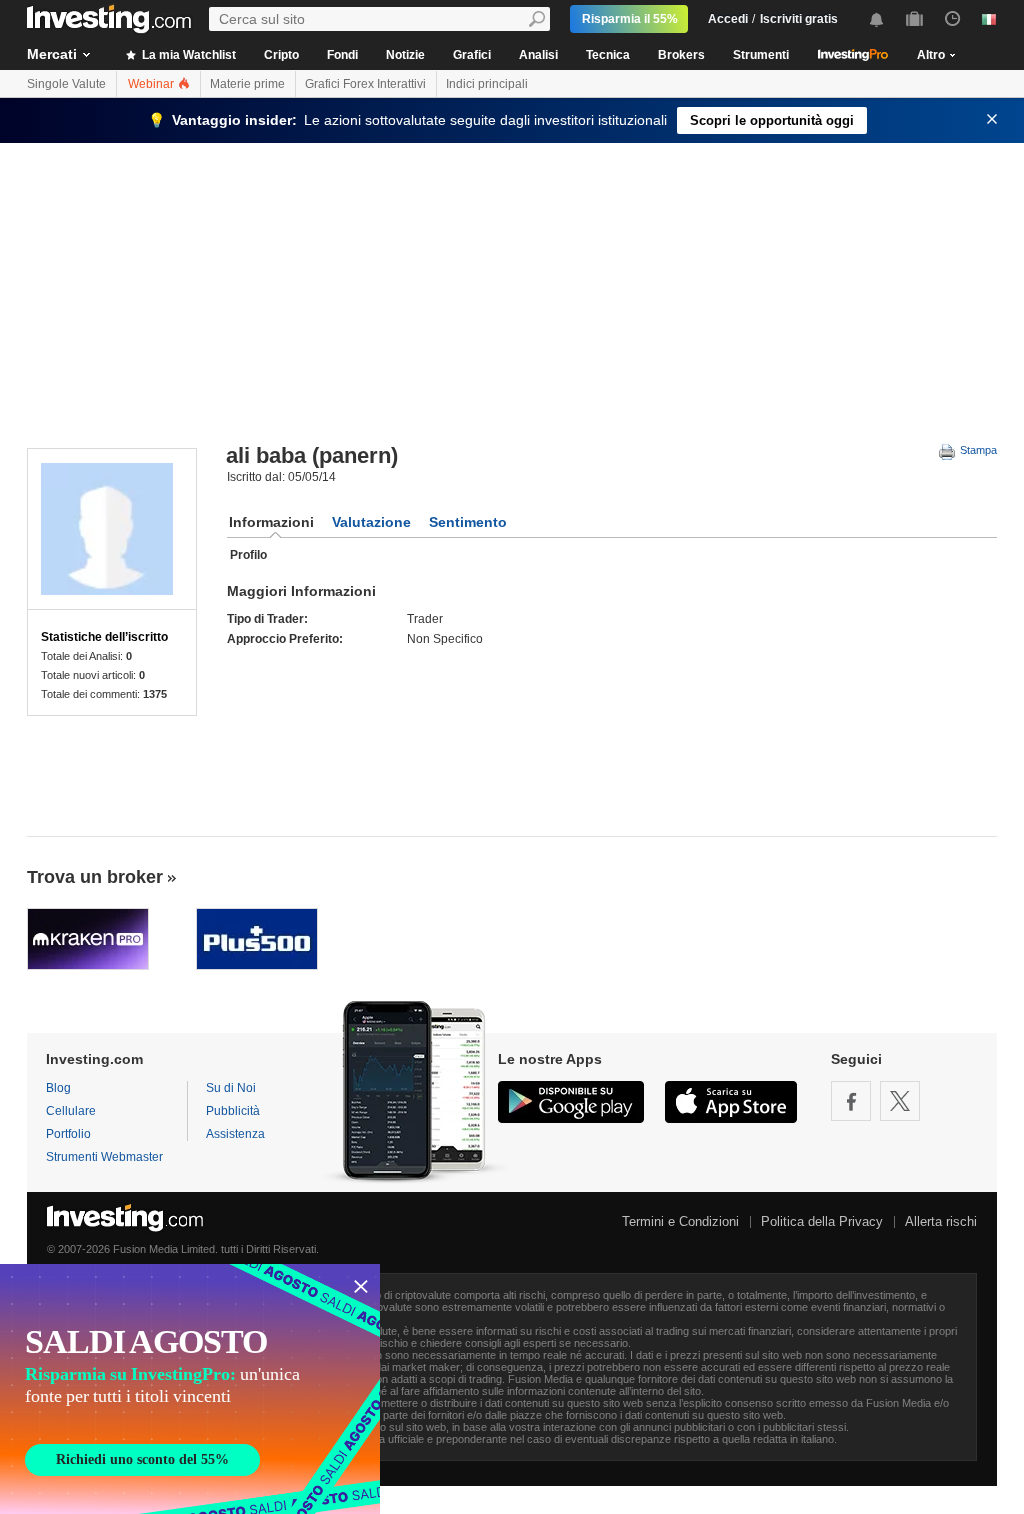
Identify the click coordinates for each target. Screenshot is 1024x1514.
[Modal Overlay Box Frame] (190, 1389)
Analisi (538, 55)
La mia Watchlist (187, 55)
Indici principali (487, 84)
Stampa (977, 450)
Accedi (728, 19)
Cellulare (71, 1111)
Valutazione (371, 522)
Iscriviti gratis (799, 19)
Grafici (472, 55)
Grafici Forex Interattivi (365, 84)
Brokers (681, 55)
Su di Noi (231, 1088)
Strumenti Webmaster (104, 1157)
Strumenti (761, 55)
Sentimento (468, 522)
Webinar (152, 84)
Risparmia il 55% (630, 19)
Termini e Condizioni (680, 1221)
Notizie (405, 55)
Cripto (281, 55)
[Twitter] (900, 1101)
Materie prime (247, 84)
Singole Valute (66, 84)
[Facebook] (851, 1101)
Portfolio (68, 1134)
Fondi (342, 55)
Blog (58, 1088)
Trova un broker (95, 877)
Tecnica (608, 55)
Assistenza (235, 1134)
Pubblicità (233, 1111)
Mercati (52, 54)
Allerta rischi (941, 1221)
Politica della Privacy (822, 1221)
